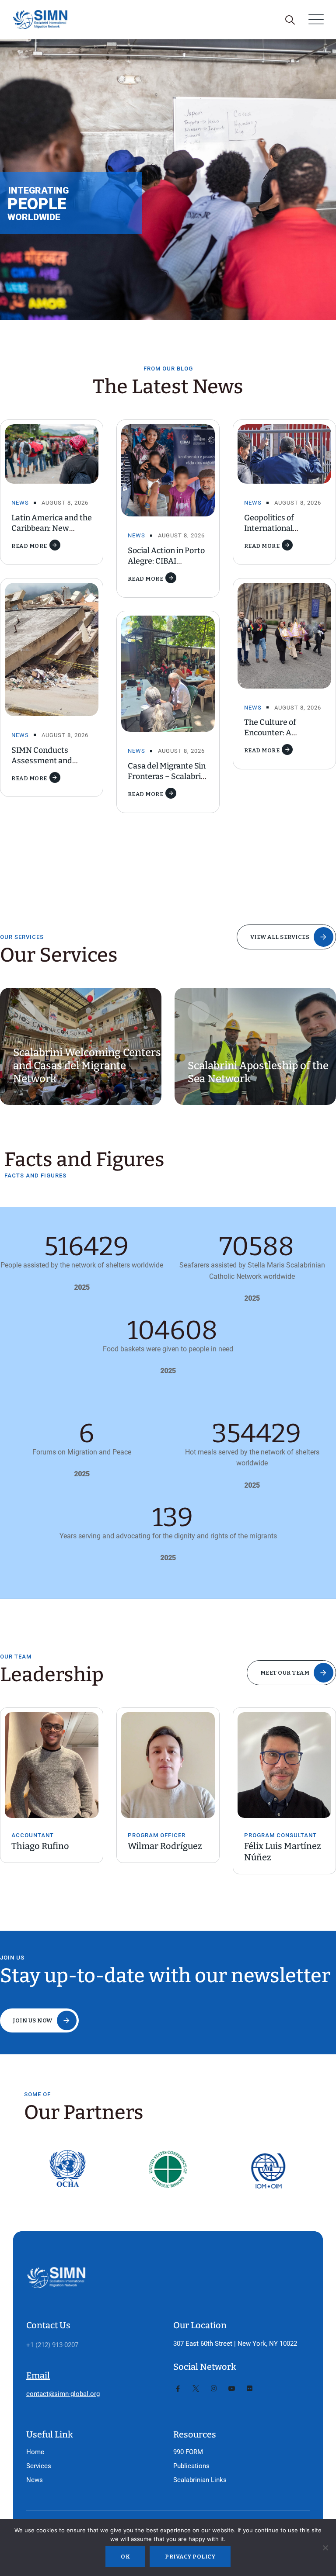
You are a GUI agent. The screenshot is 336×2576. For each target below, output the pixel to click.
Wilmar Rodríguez (165, 1846)
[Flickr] (250, 2389)
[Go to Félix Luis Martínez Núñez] (284, 1765)
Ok (125, 2557)
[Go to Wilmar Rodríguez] (168, 1765)
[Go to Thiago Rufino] (52, 1765)
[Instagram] (214, 2389)
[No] (325, 2548)
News (20, 503)
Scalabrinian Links (200, 2480)
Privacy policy (190, 2557)
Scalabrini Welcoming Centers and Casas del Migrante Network (87, 1066)
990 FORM (188, 2452)
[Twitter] (196, 2389)
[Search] (290, 20)
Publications (191, 2466)
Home (35, 2452)
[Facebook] (178, 2389)
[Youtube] (232, 2389)
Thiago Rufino (40, 1846)
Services (39, 2466)
